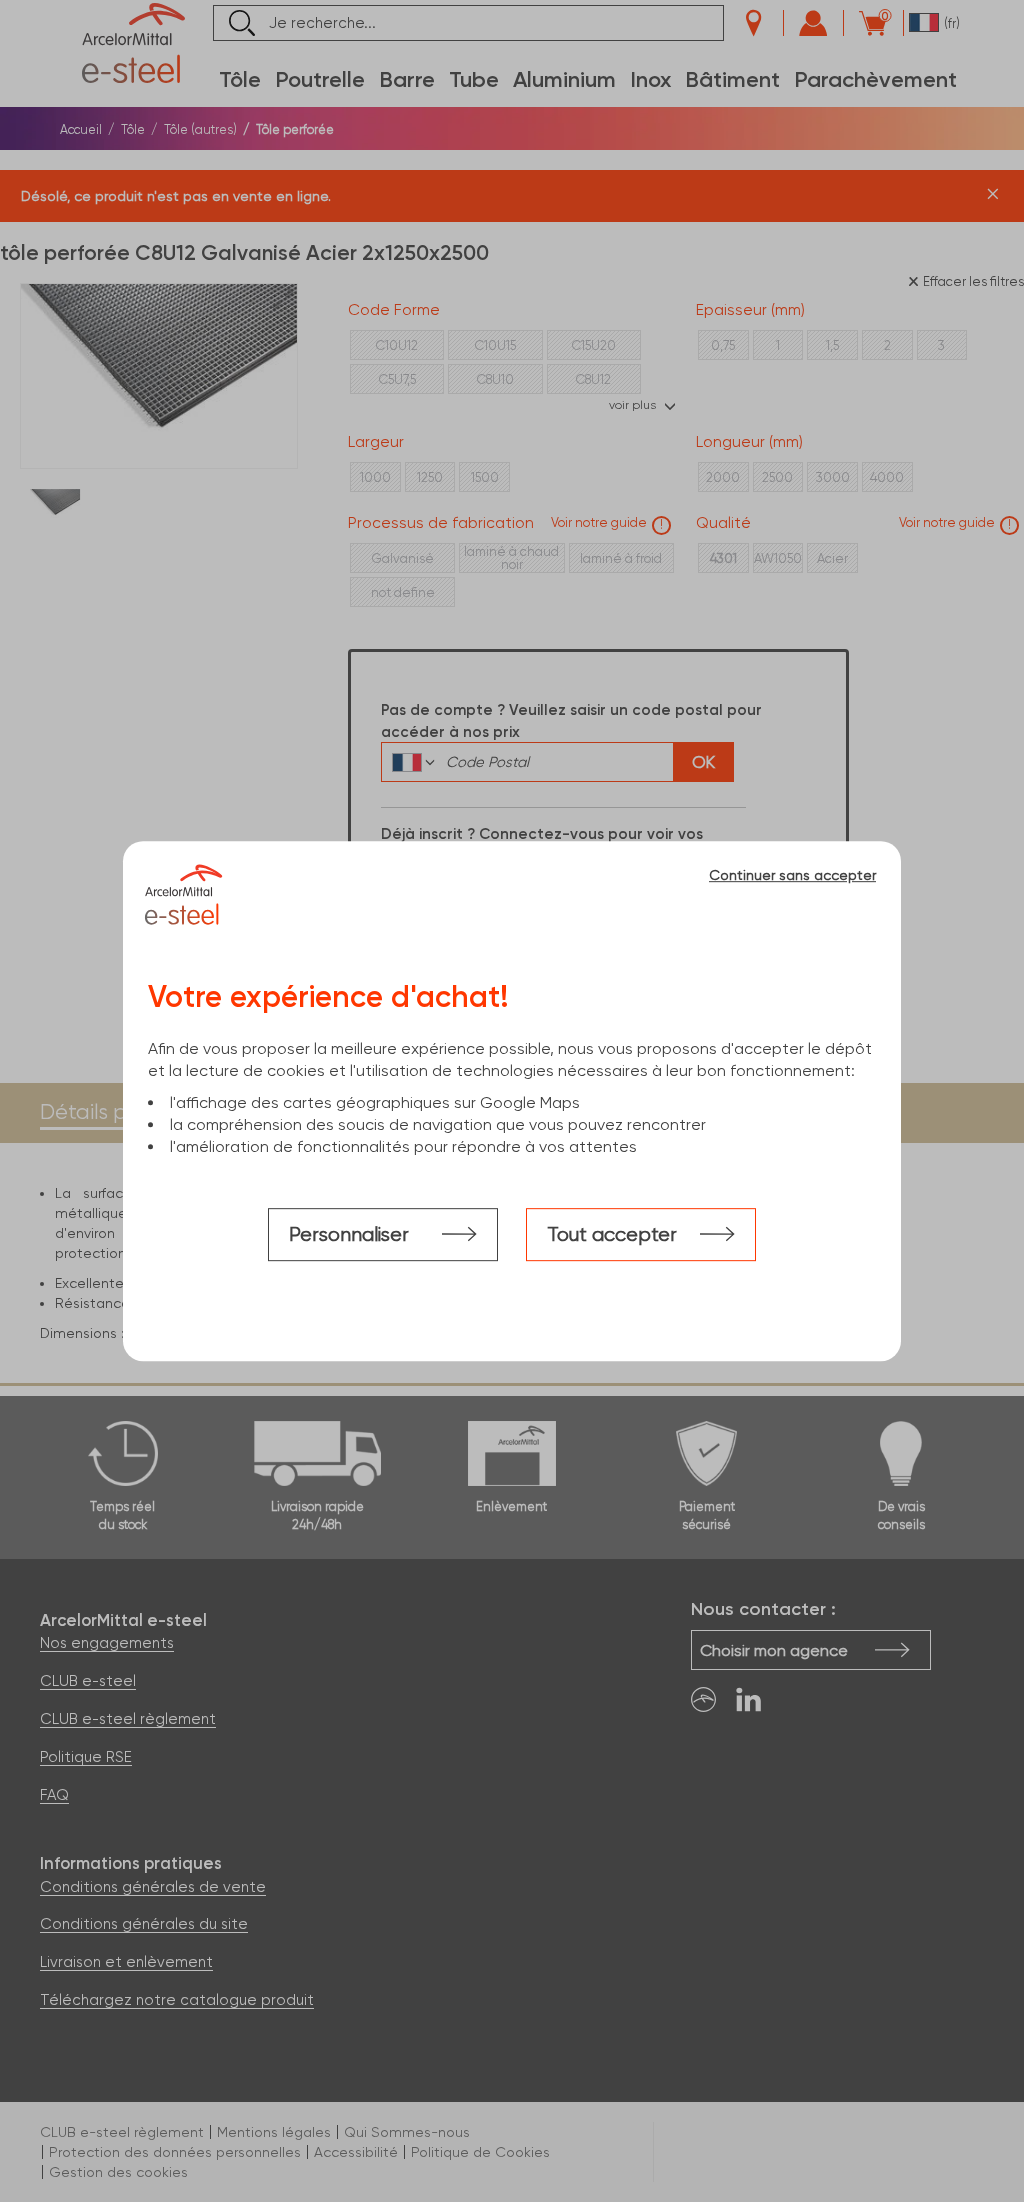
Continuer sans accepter (792, 875)
